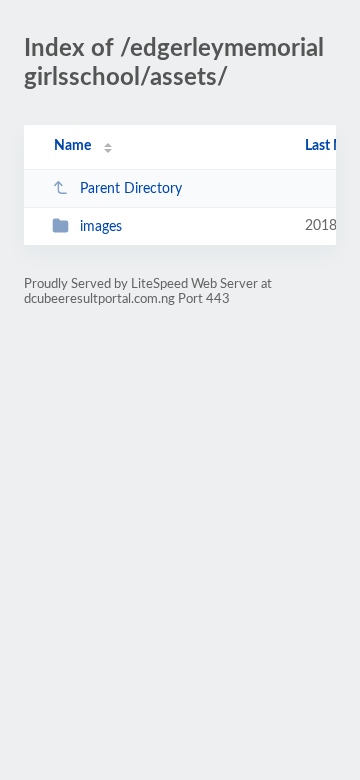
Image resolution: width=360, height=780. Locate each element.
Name (72, 146)
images (101, 227)
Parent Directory (131, 189)
